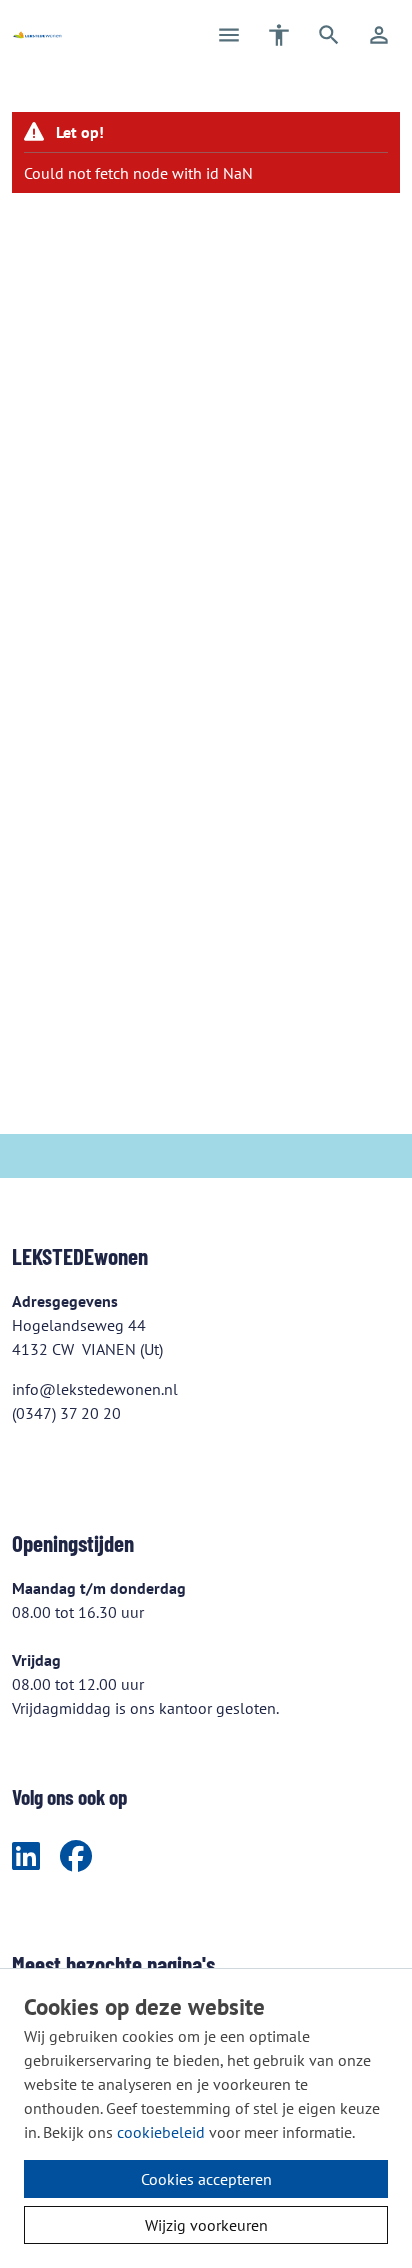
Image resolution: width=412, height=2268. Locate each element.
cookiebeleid (161, 2132)
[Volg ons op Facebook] (76, 1857)
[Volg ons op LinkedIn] (26, 1857)
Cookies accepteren (206, 2179)
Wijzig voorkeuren (206, 2225)
